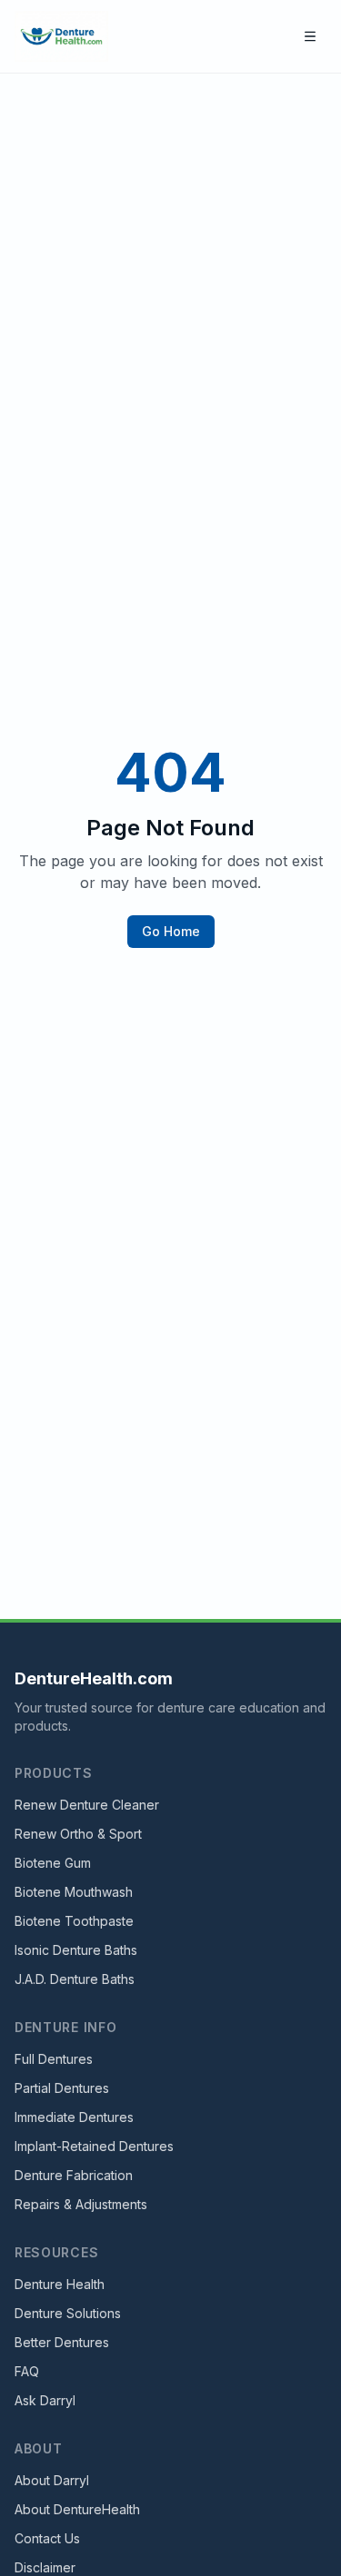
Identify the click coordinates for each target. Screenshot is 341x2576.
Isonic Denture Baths (76, 1950)
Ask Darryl (45, 2400)
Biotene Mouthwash (74, 1892)
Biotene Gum (53, 1863)
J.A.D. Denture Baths (75, 1979)
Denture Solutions (68, 2313)
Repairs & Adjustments (81, 2204)
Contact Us (47, 2538)
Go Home (171, 931)
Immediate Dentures (74, 2117)
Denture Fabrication (74, 2175)
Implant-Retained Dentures (94, 2146)
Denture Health (60, 2284)
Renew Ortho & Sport (78, 1834)
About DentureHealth (77, 2509)
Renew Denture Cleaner (87, 1805)
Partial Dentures (62, 2088)
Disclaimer (45, 2567)
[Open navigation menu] (310, 36)
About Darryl (52, 2480)
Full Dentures (54, 2059)
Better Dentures (62, 2342)
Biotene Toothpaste (74, 1921)
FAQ (27, 2371)
